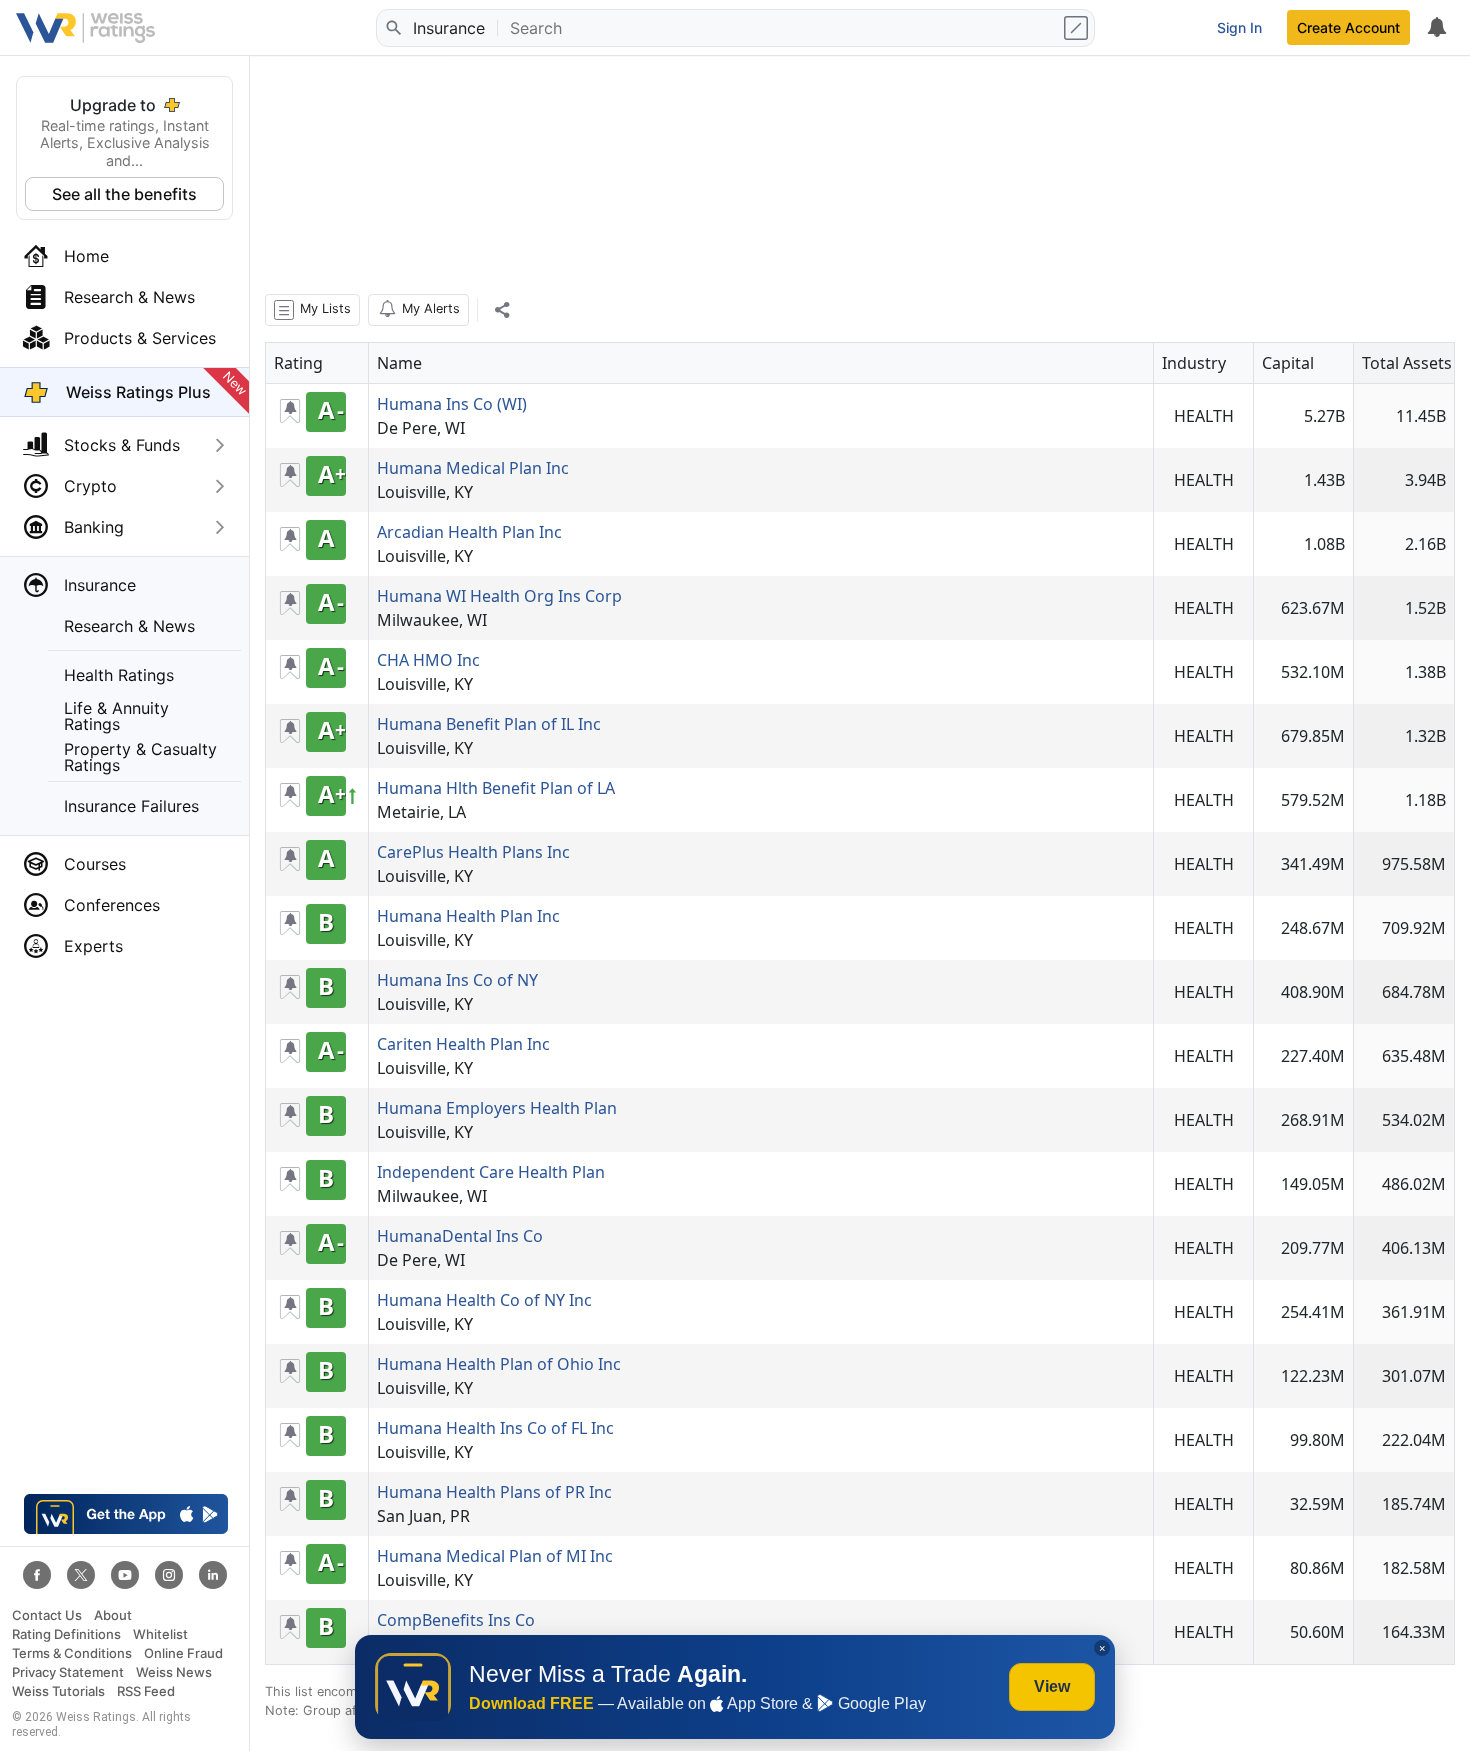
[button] (312, 310)
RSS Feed (146, 1691)
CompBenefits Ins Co (456, 1620)
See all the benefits (124, 194)
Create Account (1348, 27)
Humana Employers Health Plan (497, 1108)
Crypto (90, 486)
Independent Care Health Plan (491, 1172)
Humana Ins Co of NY (457, 980)
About (113, 1615)
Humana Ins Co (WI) (452, 404)
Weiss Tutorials (58, 1691)
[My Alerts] (1436, 28)
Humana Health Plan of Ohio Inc (499, 1364)
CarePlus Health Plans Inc (473, 852)
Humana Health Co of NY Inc (484, 1300)
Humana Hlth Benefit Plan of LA (496, 788)
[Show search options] (1078, 28)
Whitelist (160, 1634)
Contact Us (47, 1615)
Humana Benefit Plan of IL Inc (489, 724)
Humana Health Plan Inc (468, 916)
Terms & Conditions (72, 1653)
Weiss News (174, 1672)
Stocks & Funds (122, 445)
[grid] (860, 1003)
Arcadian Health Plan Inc (469, 532)
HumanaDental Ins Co (460, 1236)
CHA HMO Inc (428, 660)
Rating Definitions (66, 1634)
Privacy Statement (68, 1672)
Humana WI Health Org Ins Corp (499, 596)
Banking (94, 527)
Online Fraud (183, 1653)
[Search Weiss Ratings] (393, 28)
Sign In (1239, 27)
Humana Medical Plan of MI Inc (495, 1556)
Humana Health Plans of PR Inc (494, 1492)
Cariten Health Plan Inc (463, 1044)
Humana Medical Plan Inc (473, 468)
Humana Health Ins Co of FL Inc (495, 1428)
